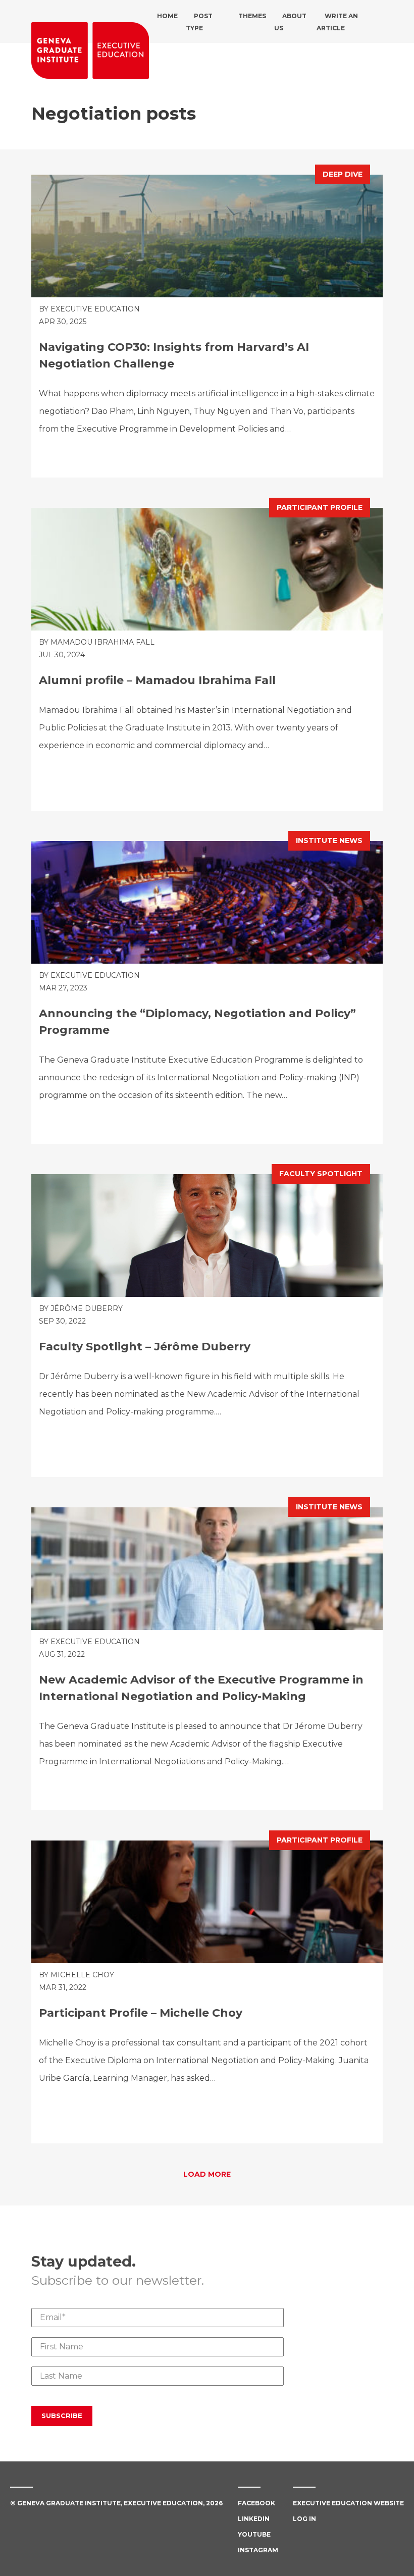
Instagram (258, 2550)
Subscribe (62, 2415)
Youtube (254, 2534)
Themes (252, 16)
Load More (207, 2174)
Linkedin (254, 2519)
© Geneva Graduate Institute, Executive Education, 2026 (116, 2503)
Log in (304, 2519)
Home (167, 16)
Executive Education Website (348, 2503)
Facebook (256, 2503)
